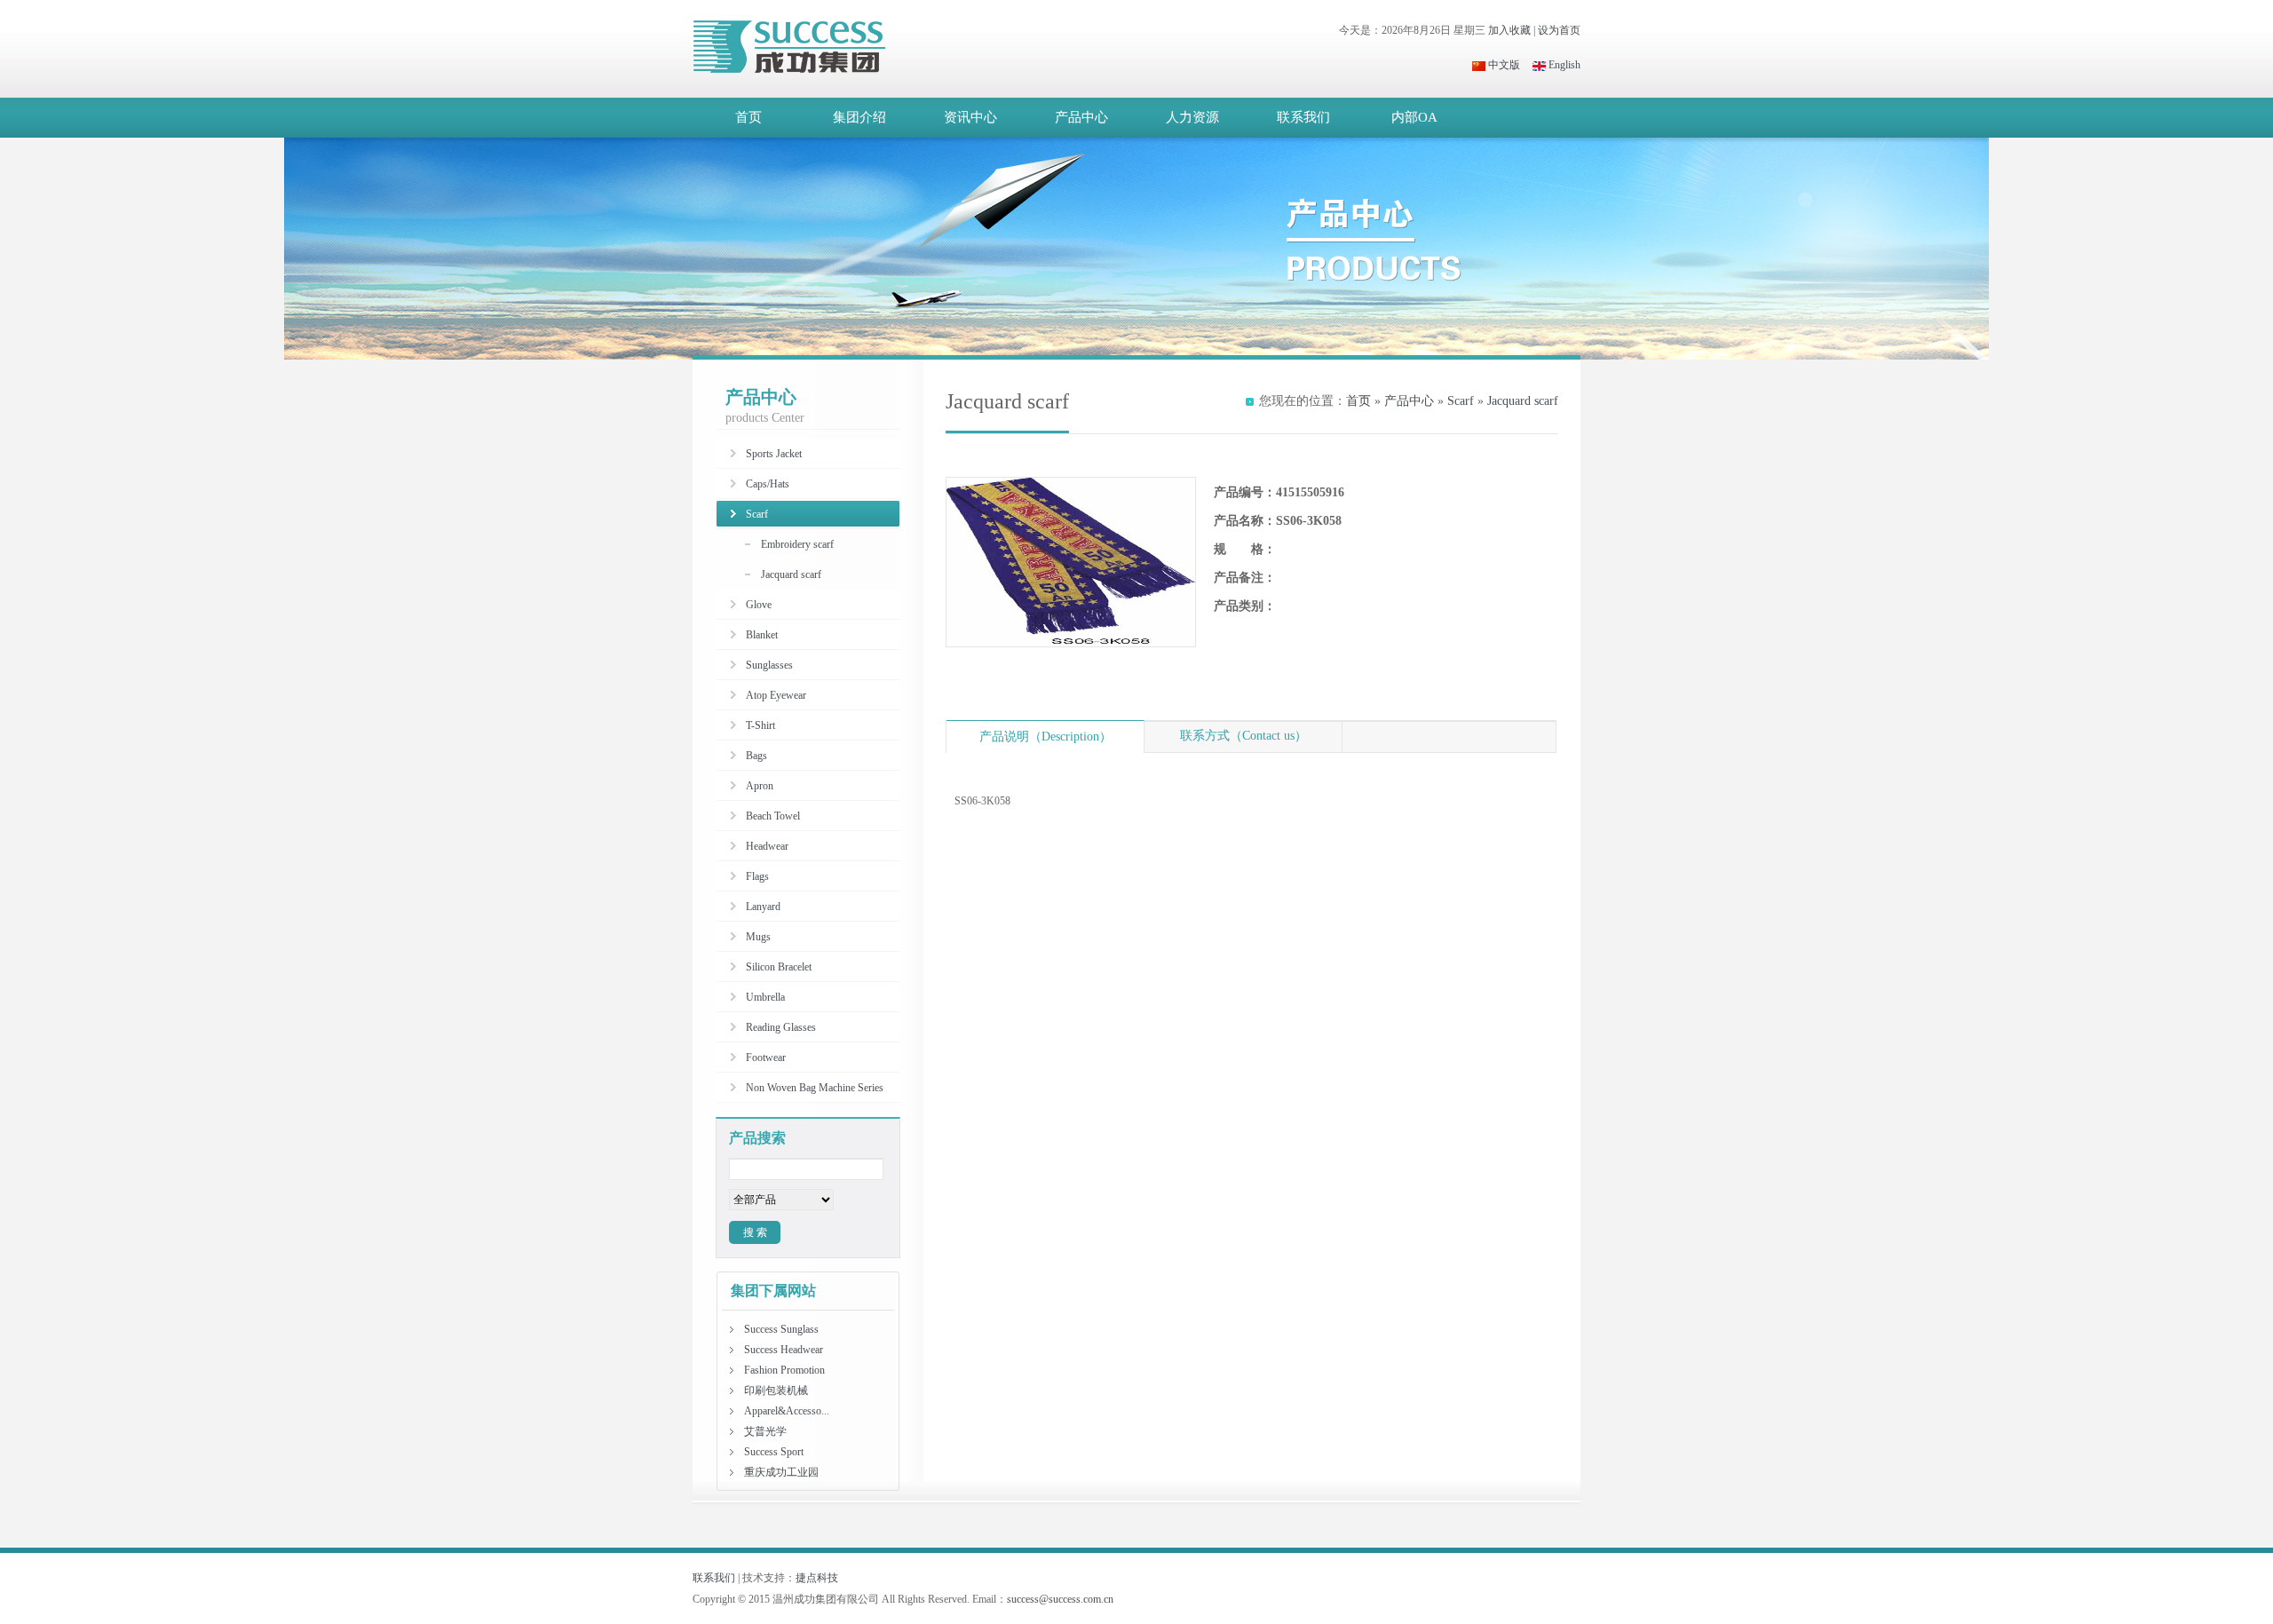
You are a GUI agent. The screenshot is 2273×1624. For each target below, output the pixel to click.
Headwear (767, 846)
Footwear (766, 1058)
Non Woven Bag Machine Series (815, 1088)
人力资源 (1192, 117)
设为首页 (1559, 30)
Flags (757, 876)
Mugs (758, 937)
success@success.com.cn (1060, 1599)
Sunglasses (769, 665)
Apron (760, 786)
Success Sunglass (781, 1329)
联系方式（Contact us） (1243, 736)
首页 (748, 117)
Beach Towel (773, 816)
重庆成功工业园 (781, 1472)
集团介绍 (859, 117)
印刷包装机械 (776, 1390)
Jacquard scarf (1523, 401)
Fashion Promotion (784, 1370)
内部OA (1414, 117)
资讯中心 (970, 117)
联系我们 (1303, 117)
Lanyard (763, 907)
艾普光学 (765, 1431)
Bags (756, 756)
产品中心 (1081, 117)
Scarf (1461, 401)
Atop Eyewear (776, 695)
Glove (759, 605)
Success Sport (774, 1452)
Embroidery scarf (797, 544)
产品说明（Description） (1045, 737)
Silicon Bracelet (779, 967)
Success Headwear (784, 1350)
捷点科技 (817, 1578)
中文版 (1503, 65)
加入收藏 (1509, 30)
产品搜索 (757, 1138)
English (1563, 65)
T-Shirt (760, 725)
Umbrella (765, 997)
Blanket (762, 635)
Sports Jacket (774, 454)
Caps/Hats (768, 484)
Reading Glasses (781, 1027)
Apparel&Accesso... (787, 1411)
